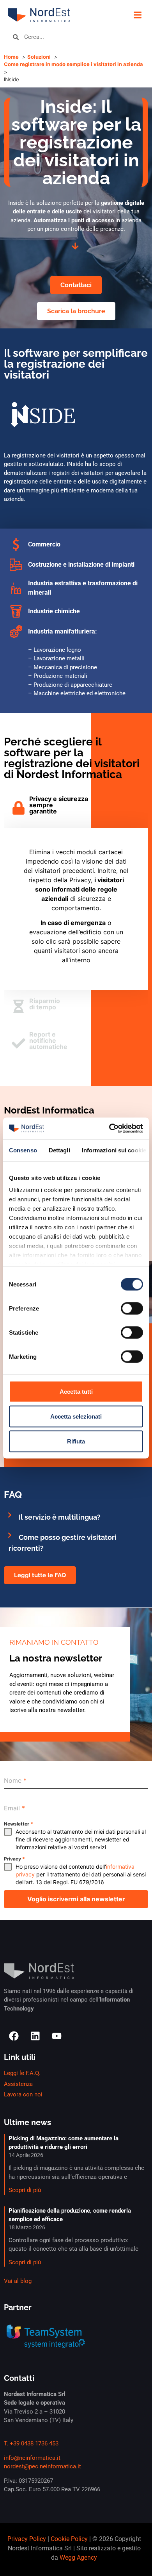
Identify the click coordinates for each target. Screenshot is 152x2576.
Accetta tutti (76, 1391)
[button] (137, 15)
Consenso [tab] (23, 1150)
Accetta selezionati (76, 1416)
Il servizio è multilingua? (60, 1517)
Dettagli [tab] (59, 1150)
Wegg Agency (78, 2558)
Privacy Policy (27, 2539)
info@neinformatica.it (32, 2458)
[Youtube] (57, 2036)
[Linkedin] (35, 2036)
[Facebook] (14, 2036)
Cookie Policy (69, 2539)
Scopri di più (25, 2190)
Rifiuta (76, 1441)
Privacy (14, 1859)
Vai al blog (18, 2281)
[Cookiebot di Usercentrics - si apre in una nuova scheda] (109, 1129)
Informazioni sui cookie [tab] (114, 1150)
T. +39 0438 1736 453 (31, 2443)
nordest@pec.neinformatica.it (42, 2466)
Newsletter (19, 1824)
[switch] (132, 1308)
